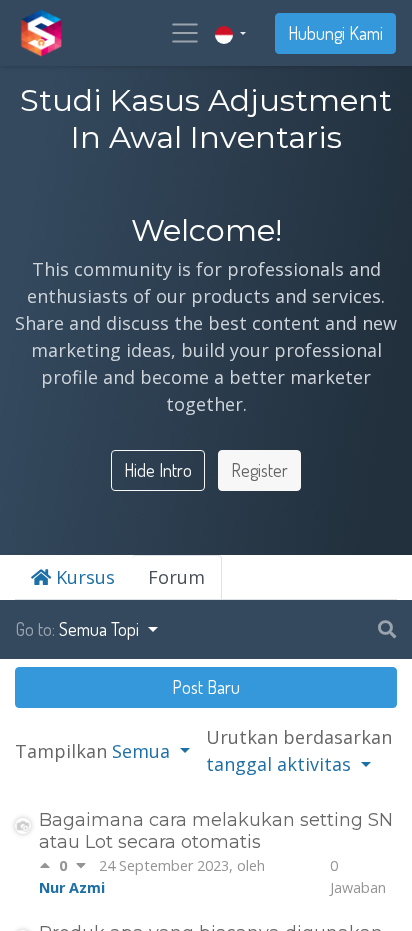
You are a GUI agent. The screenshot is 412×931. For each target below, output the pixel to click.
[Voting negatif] (81, 866)
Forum (176, 577)
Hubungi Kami (335, 33)
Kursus (83, 577)
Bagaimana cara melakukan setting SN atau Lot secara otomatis (216, 831)
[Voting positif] (49, 866)
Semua (143, 751)
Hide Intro (158, 470)
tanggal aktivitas (281, 764)
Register (259, 470)
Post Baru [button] (206, 687)
